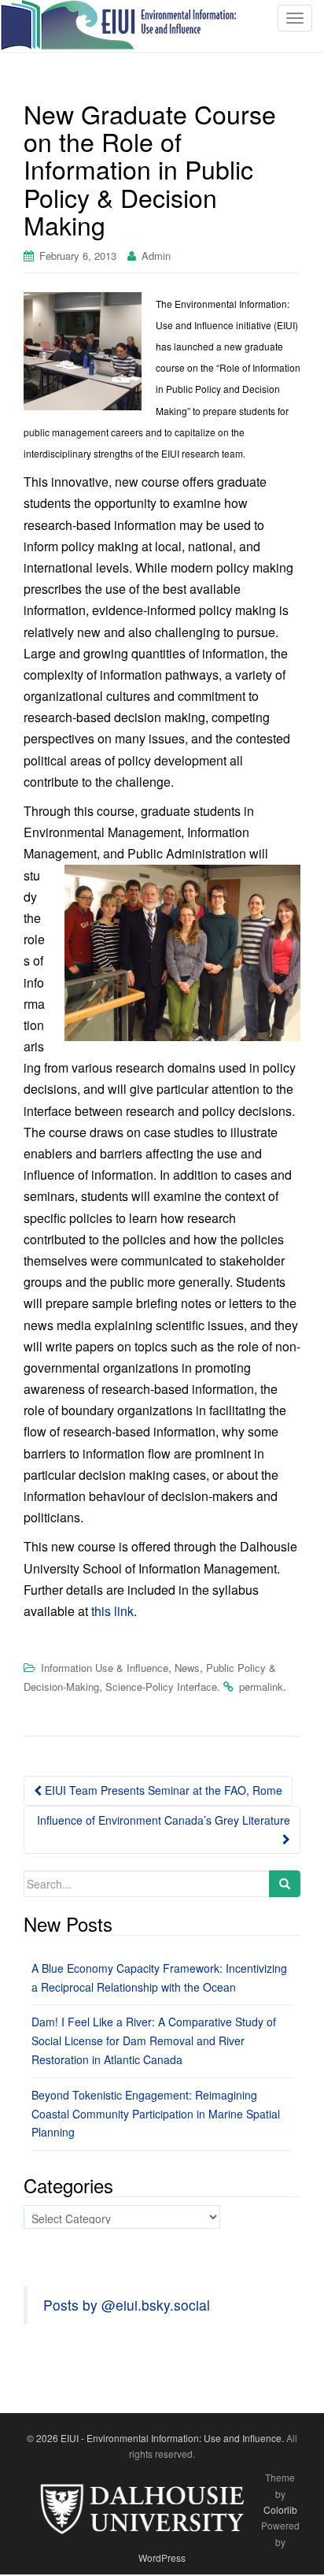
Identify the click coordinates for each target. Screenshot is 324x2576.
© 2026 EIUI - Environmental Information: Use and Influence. (155, 2438)
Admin (156, 256)
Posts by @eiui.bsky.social (127, 2305)
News (187, 1668)
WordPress (162, 2557)
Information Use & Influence (105, 1668)
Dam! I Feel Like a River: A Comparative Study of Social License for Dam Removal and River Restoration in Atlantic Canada (154, 2040)
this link (112, 1611)
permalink (261, 1686)
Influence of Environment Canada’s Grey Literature (164, 1820)
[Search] (285, 1884)
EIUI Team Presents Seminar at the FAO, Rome (162, 1790)
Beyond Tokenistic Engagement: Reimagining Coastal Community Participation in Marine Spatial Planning (156, 2114)
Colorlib (280, 2509)
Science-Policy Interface (161, 1686)
